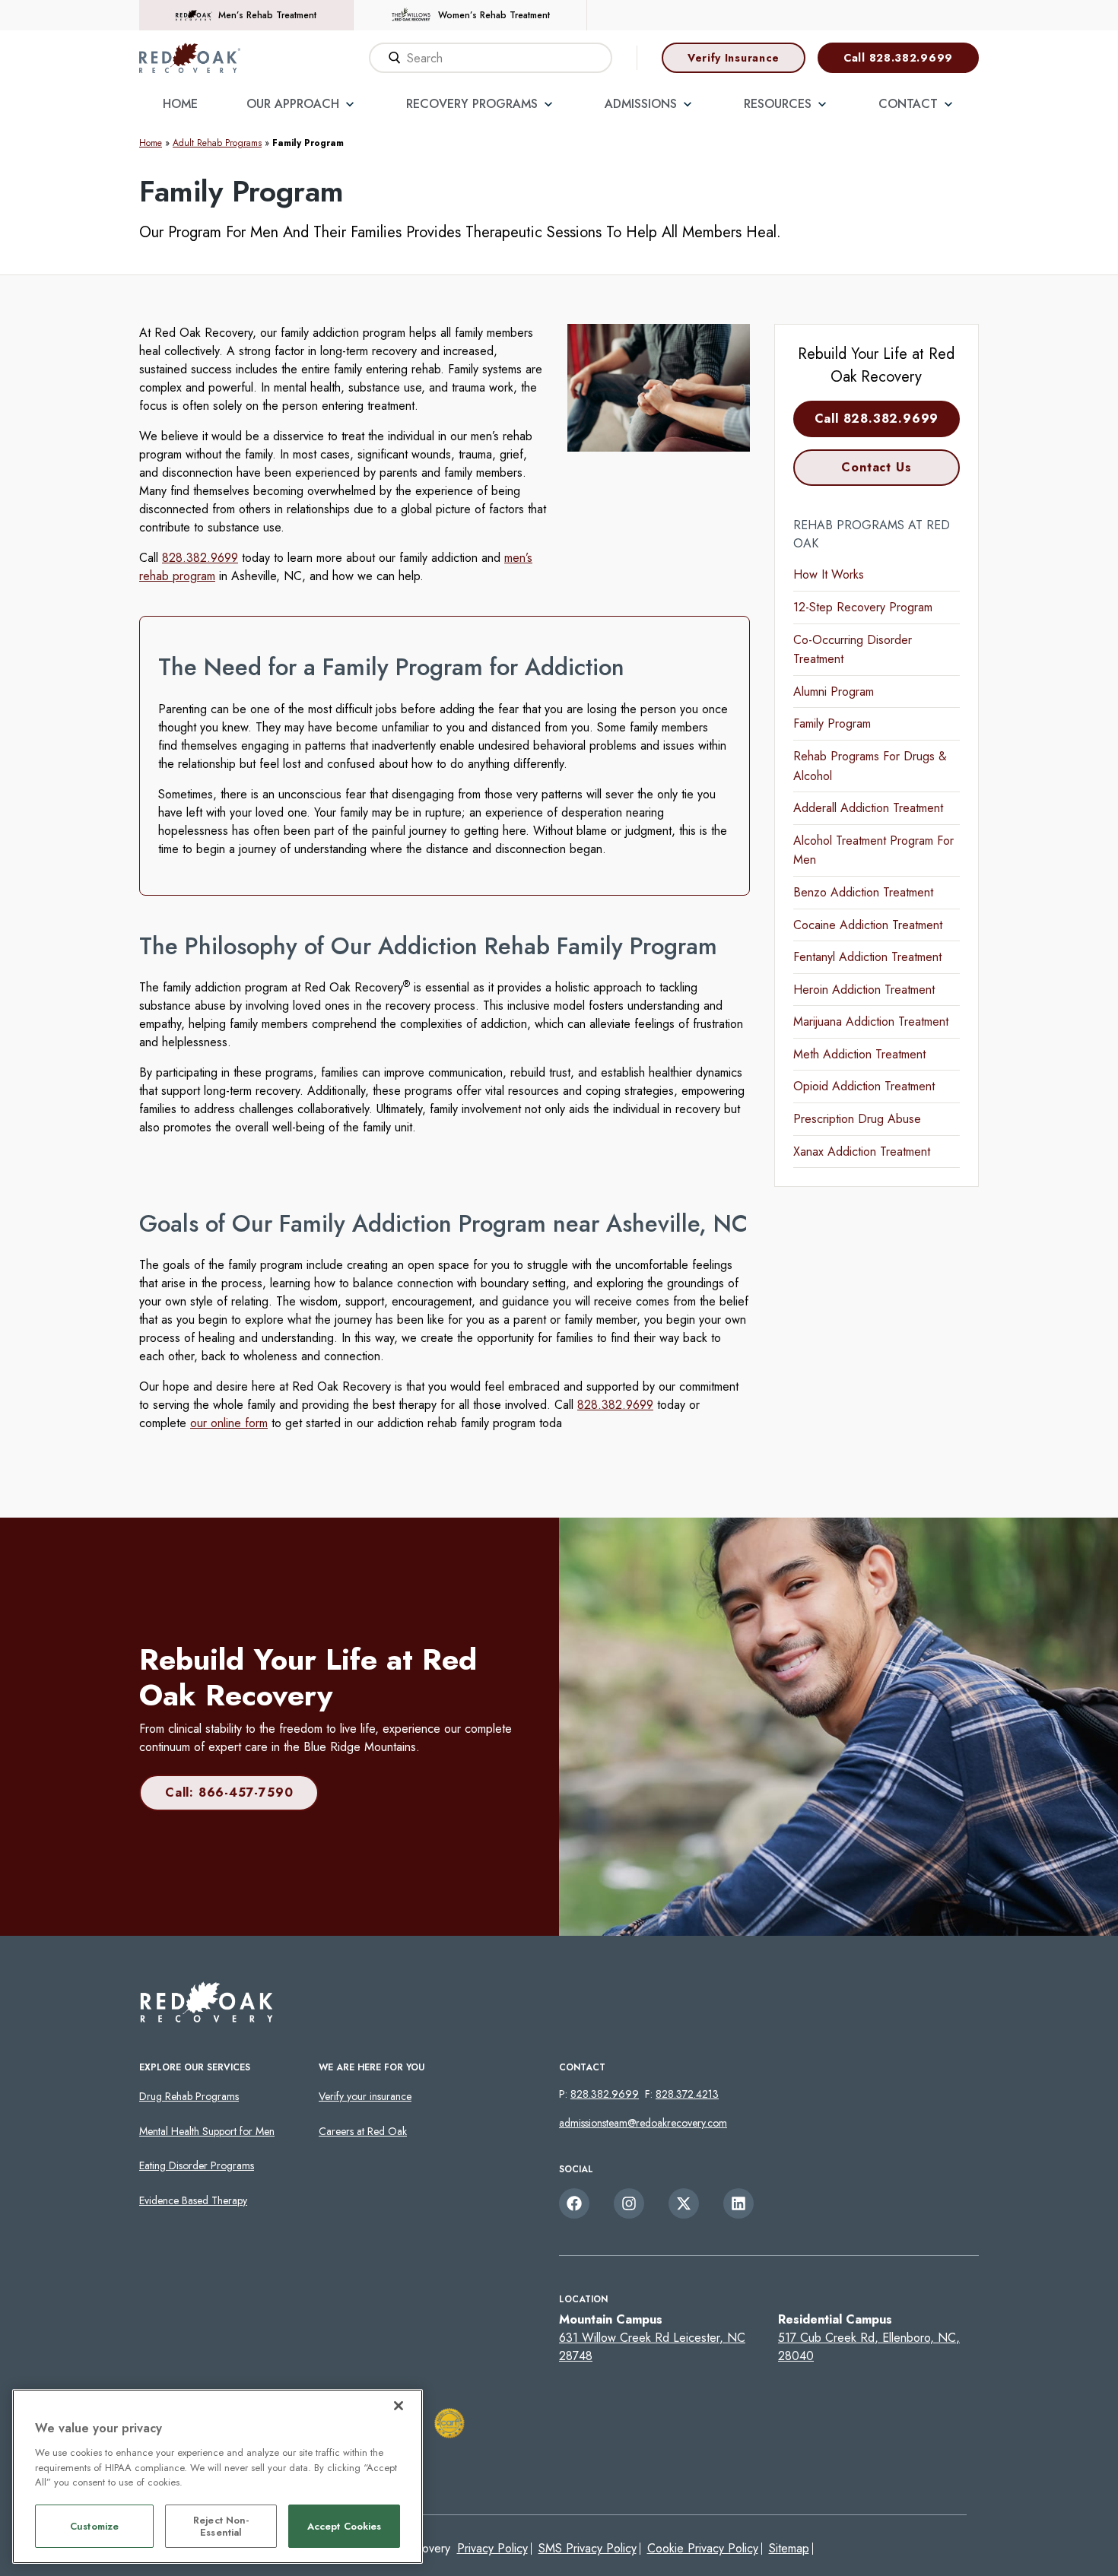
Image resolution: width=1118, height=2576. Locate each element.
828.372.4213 (687, 2094)
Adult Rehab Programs (217, 143)
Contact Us (876, 467)
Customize (94, 2527)
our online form (229, 1423)
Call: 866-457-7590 (229, 1792)
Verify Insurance (734, 58)
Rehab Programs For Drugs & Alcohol (870, 766)
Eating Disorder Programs (197, 2165)
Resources (778, 104)
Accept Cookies (345, 2527)
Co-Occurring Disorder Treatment (853, 650)
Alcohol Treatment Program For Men (873, 850)
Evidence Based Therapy (193, 2200)
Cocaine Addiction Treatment (868, 925)
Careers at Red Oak (363, 2131)
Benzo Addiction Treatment (863, 892)
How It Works (829, 574)
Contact (908, 104)
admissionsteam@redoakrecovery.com (643, 2123)
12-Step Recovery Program (863, 607)
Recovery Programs (472, 104)
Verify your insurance (365, 2096)
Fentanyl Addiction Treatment (867, 957)
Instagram (629, 2203)
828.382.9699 (200, 558)
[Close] (399, 2406)
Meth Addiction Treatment (859, 1054)
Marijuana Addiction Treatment (871, 1022)
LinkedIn (738, 2203)
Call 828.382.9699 (898, 58)
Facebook (574, 2203)
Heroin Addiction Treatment (864, 990)
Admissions (641, 104)
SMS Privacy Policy (588, 2548)
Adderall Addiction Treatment (868, 808)
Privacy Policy (492, 2548)
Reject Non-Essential (221, 2527)
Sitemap (789, 2548)
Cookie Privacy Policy (703, 2548)
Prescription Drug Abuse (857, 1119)
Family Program (832, 723)
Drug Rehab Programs (189, 2096)
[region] (218, 2476)
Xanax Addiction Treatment (862, 1152)
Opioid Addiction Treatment (864, 1086)
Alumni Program (834, 692)
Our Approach (293, 104)
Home (180, 104)
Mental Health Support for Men (207, 2131)
